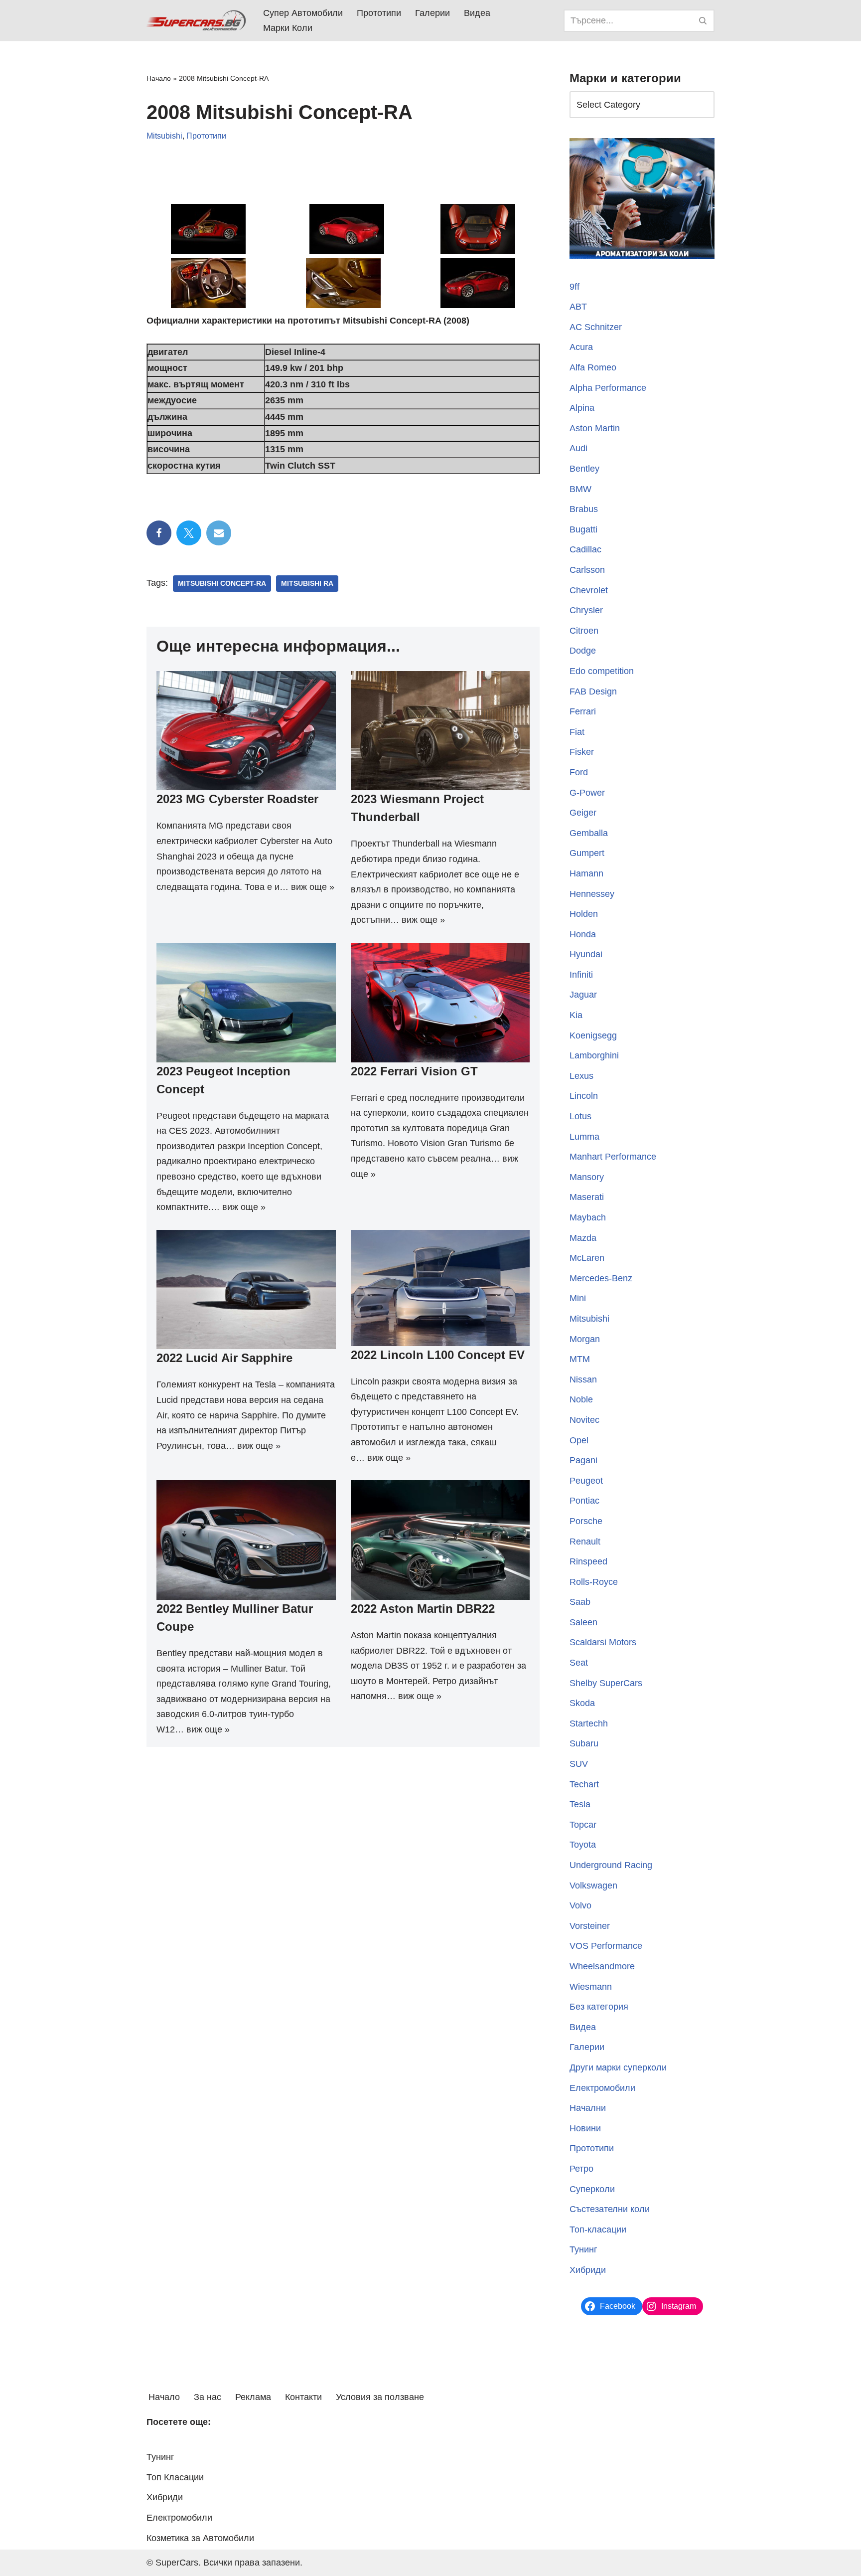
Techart (584, 1784)
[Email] (219, 533)
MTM (580, 1359)
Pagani (583, 1460)
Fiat (577, 732)
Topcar (583, 1825)
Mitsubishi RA (307, 584)
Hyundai (586, 954)
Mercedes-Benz (601, 1278)
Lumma (584, 1137)
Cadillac (585, 549)
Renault (585, 1542)
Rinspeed (588, 1561)
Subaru (584, 1743)
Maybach (588, 1217)
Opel (579, 1440)
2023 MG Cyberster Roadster (237, 799)
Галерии (432, 13)
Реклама (253, 2397)
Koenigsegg (593, 1035)
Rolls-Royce (594, 1582)
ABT (578, 307)
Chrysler (586, 610)
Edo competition (602, 671)
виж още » (313, 887)
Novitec (584, 1420)
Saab (580, 1602)
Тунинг (583, 2249)
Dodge (583, 651)
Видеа (477, 13)
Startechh (589, 1723)
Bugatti (583, 529)
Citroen (584, 631)
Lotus (580, 1116)
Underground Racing (611, 1865)
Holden (584, 914)
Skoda (582, 1703)
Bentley (584, 469)
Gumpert (587, 853)
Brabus (584, 509)
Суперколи (592, 2189)
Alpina (582, 408)
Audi (578, 448)
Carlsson (587, 570)
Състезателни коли (610, 2209)
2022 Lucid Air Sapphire (224, 1358)
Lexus (581, 1076)
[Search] (703, 21)
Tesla (580, 1804)
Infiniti (581, 975)
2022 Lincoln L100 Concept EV (438, 1355)
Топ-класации (598, 2230)
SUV (579, 1764)
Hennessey (592, 894)
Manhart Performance (613, 1157)
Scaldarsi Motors (603, 1642)
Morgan (585, 1339)
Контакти (303, 2397)
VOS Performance (606, 1946)
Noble (581, 1399)
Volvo (580, 1905)
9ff (574, 287)
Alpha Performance (608, 388)
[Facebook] (159, 533)
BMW (580, 489)
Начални (588, 2108)
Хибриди (588, 2270)
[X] (189, 533)
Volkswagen (593, 1886)
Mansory (587, 1177)
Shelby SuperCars (606, 1683)
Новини (585, 2128)
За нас (208, 2397)
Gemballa (589, 833)
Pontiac (584, 1501)
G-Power (587, 793)
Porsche (586, 1521)
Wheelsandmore (602, 1966)
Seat (579, 1663)
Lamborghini (594, 1055)
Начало (159, 78)
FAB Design (593, 691)
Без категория (599, 2007)
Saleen (583, 1622)
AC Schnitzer (596, 327)
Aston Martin (595, 428)
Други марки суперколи (618, 2067)
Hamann (586, 873)
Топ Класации (175, 2477)
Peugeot (586, 1481)
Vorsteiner (590, 1926)
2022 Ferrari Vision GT (414, 1071)
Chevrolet (589, 590)
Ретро (581, 2169)
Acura (581, 347)
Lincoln (584, 1096)
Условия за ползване (380, 2397)
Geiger (583, 813)
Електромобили (602, 2088)
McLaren (587, 1258)
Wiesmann (591, 1987)
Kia (576, 1015)
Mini (578, 1298)
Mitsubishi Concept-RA (222, 584)
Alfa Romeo (593, 367)
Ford (579, 772)
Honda (583, 934)
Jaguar (583, 995)
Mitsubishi (164, 136)
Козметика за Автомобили (200, 2538)
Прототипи (379, 13)
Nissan (583, 1379)
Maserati (587, 1197)
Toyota (583, 1845)
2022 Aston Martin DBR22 (423, 1609)
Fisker (582, 752)
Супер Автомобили (303, 13)
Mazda (583, 1238)
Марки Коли (288, 28)
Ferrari (583, 711)
